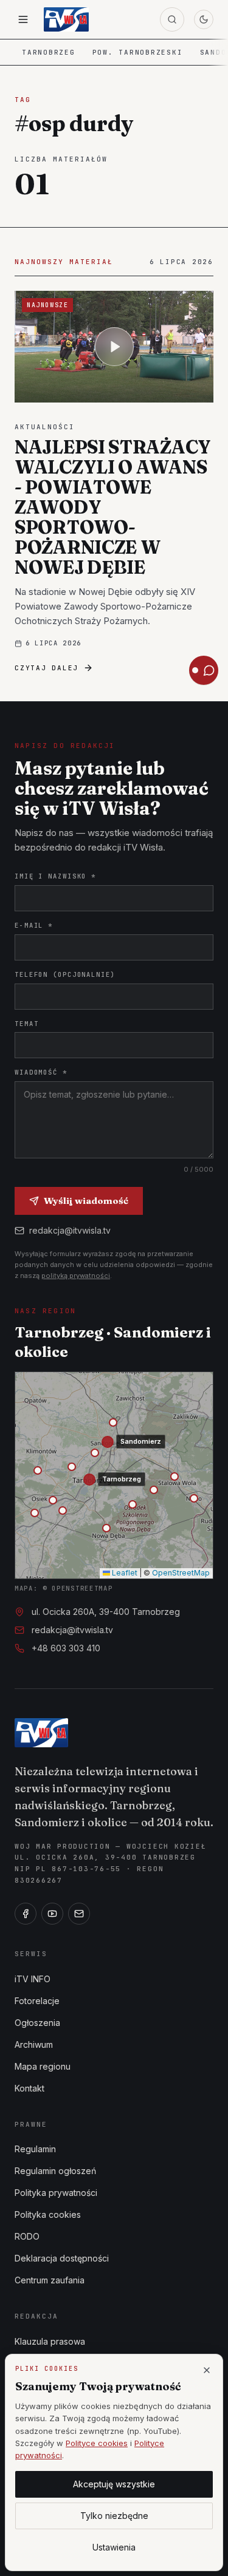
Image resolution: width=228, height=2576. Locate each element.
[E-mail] (79, 1914)
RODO (27, 2236)
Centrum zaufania (50, 2280)
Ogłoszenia (37, 2023)
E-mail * (34, 925)
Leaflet (124, 1573)
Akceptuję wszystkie (114, 2484)
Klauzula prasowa (50, 2341)
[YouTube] (52, 1914)
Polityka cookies (48, 2214)
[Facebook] (26, 1914)
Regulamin (35, 2149)
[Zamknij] (207, 2370)
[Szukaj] (172, 19)
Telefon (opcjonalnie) (65, 974)
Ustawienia (114, 2547)
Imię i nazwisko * (55, 876)
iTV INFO (33, 1979)
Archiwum (34, 2044)
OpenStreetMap (181, 1573)
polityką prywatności (76, 1276)
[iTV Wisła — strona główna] (66, 19)
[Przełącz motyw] (204, 19)
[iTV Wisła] (41, 1733)
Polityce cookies (97, 2443)
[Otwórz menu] (23, 19)
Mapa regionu (43, 2066)
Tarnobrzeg (49, 52)
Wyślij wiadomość (86, 1201)
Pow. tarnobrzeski (138, 52)
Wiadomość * (41, 1072)
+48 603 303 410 (66, 1648)
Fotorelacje (37, 2001)
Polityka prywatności (56, 2193)
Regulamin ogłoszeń (55, 2171)
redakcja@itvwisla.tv (70, 1230)
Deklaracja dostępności (62, 2258)
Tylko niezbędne (114, 2516)
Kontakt (29, 2088)
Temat (26, 1024)
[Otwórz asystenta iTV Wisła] (204, 670)
